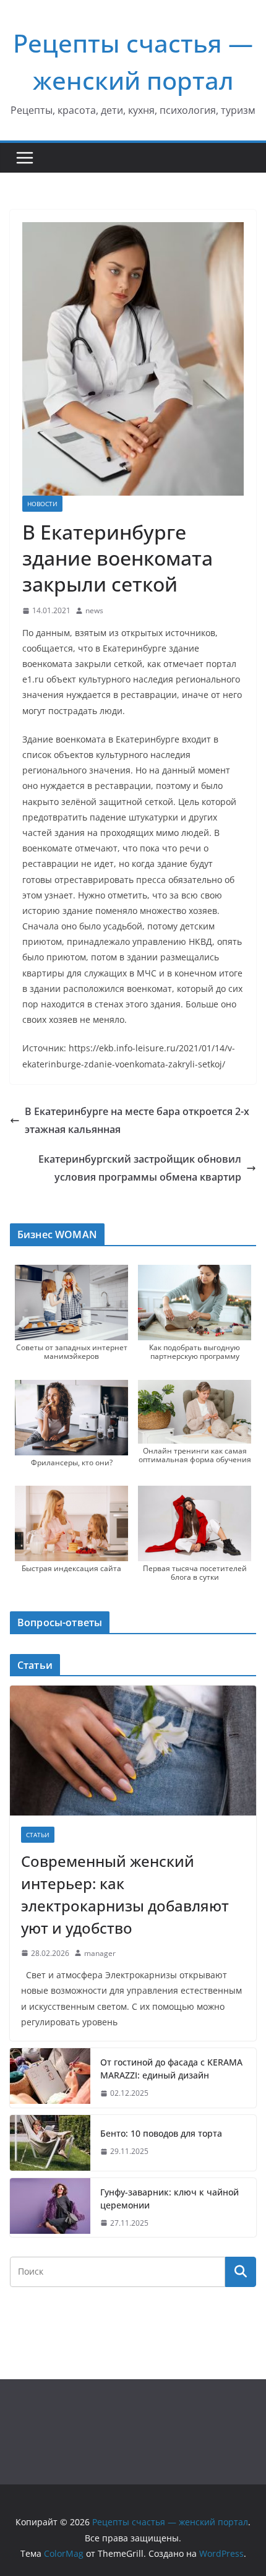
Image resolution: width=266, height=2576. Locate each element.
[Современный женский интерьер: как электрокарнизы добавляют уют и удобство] (133, 1750)
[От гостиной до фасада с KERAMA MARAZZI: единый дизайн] (50, 2078)
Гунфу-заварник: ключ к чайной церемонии (169, 2199)
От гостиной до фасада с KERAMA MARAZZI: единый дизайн (171, 2069)
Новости (42, 504)
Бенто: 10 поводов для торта (161, 2133)
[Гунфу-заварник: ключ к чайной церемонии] (50, 2208)
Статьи (38, 1835)
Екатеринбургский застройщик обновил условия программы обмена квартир (140, 1168)
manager (100, 1953)
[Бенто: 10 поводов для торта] (50, 2143)
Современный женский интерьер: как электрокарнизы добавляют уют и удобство (125, 1894)
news (94, 610)
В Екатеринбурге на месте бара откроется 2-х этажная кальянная (137, 1120)
